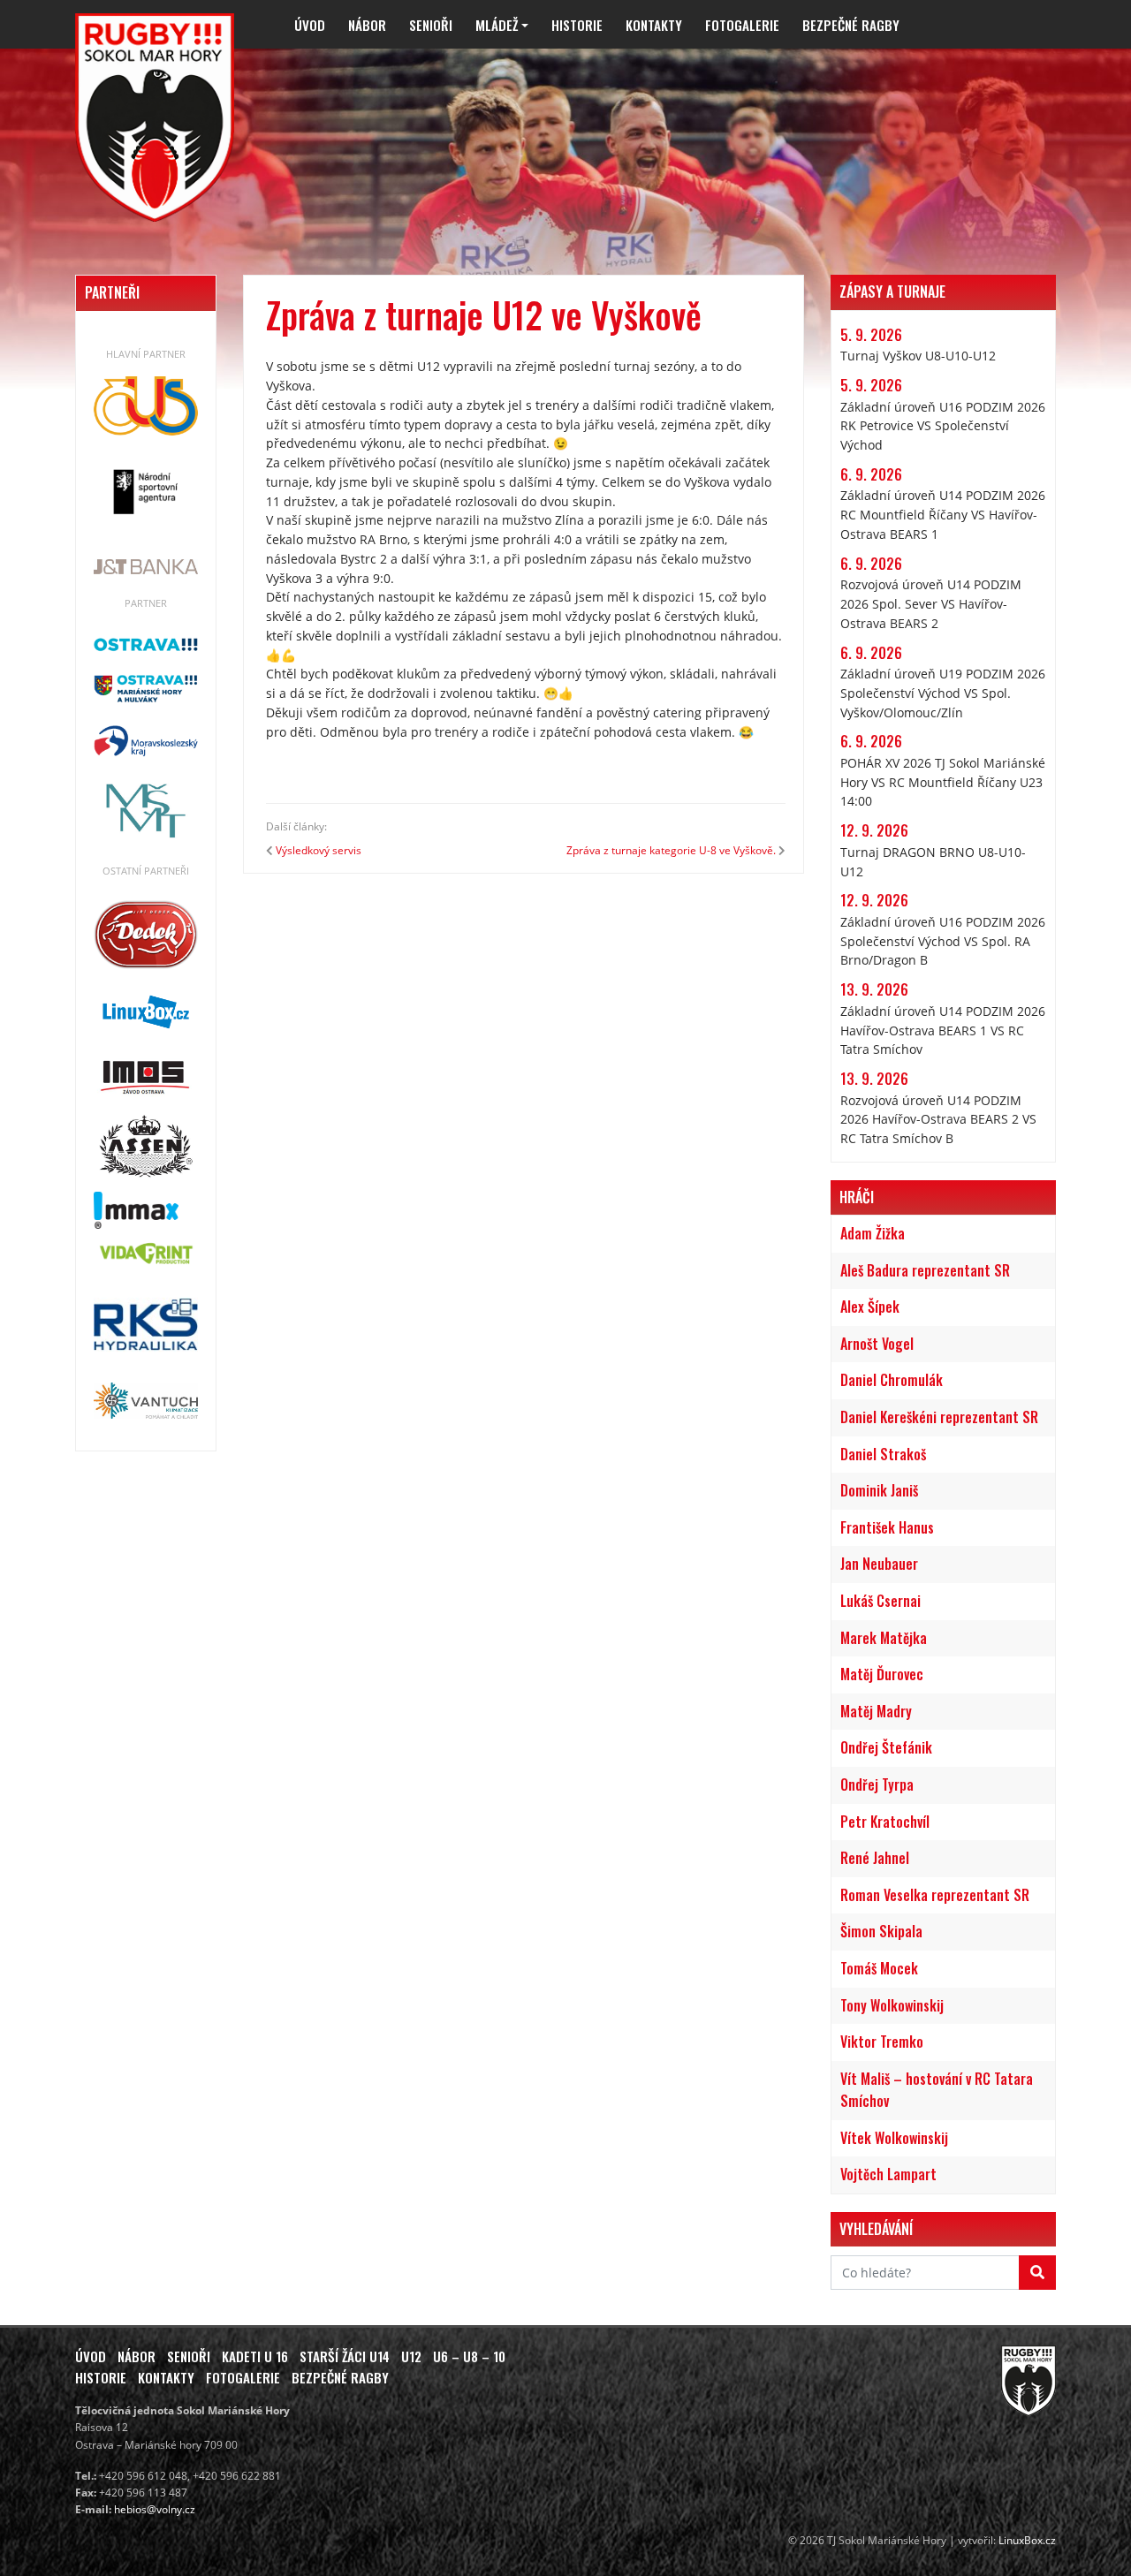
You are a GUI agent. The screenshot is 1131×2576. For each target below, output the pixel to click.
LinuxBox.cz (1027, 2540)
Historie (577, 25)
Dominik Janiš (879, 1490)
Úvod (310, 25)
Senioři (431, 25)
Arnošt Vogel (877, 1344)
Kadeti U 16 (255, 2356)
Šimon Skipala (881, 1931)
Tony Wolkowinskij (892, 2005)
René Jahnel (875, 1858)
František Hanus (887, 1527)
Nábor (367, 25)
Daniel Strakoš (883, 1454)
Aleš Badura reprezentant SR (925, 1270)
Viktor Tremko (882, 2042)
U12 (411, 2356)
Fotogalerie (742, 25)
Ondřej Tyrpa (877, 1784)
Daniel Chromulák (892, 1380)
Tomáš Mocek (879, 1968)
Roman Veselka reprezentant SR (935, 1895)
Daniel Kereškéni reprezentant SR (939, 1417)
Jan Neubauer (879, 1564)
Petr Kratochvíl (885, 1822)
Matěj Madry (876, 1711)
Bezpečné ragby (851, 25)
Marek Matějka (884, 1638)
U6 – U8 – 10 (469, 2356)
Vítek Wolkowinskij (894, 2138)
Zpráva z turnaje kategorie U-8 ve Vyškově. (671, 850)
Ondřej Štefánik (886, 1747)
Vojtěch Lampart (888, 2174)
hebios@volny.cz (155, 2509)
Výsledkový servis (319, 850)
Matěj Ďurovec (882, 1674)
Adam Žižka (873, 1233)
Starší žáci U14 (345, 2356)
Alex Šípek (870, 1307)
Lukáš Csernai (881, 1601)
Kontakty (654, 25)
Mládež (497, 25)
